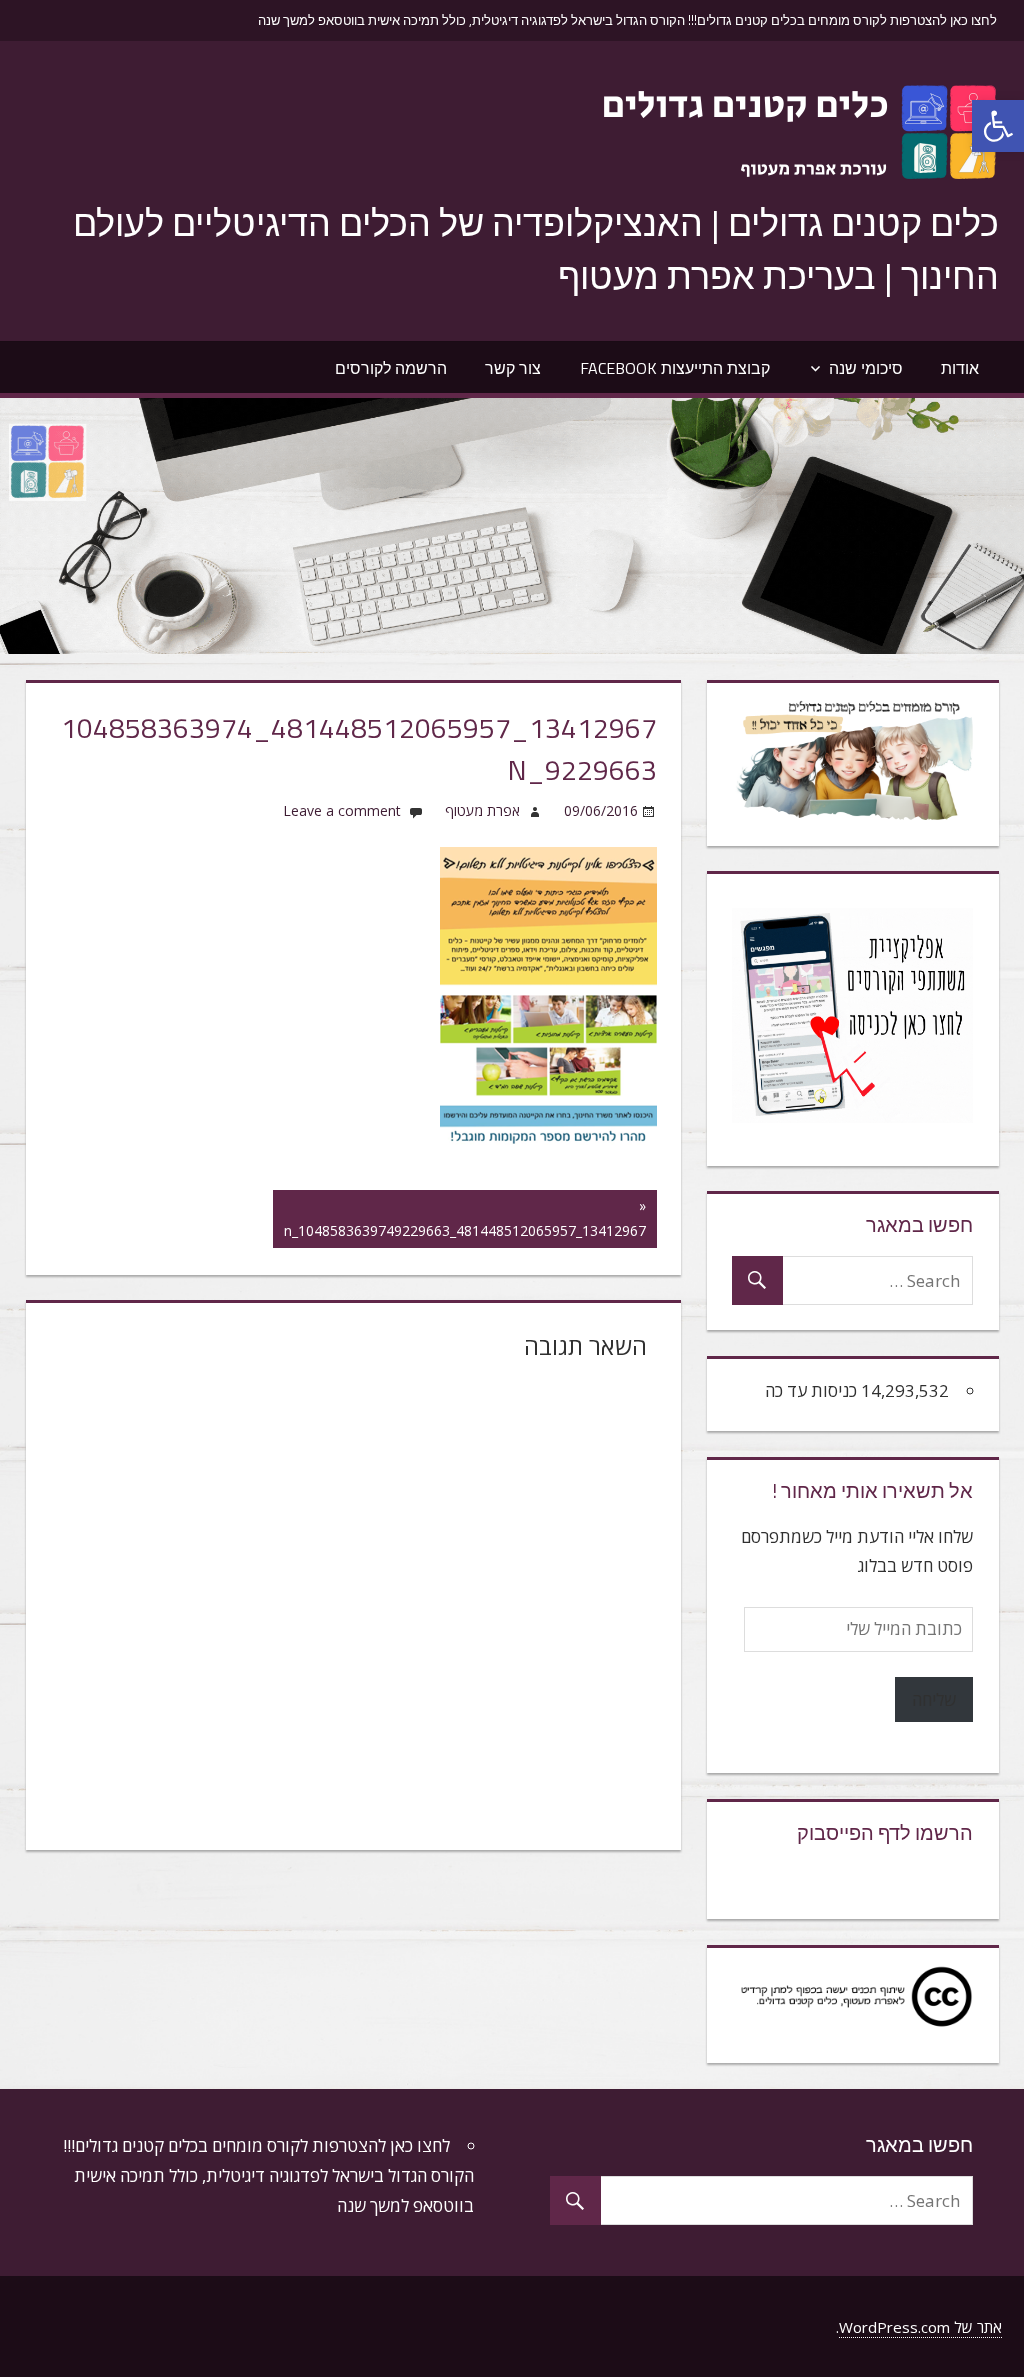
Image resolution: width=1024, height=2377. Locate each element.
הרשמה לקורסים (391, 368)
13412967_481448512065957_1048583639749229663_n (465, 1217)
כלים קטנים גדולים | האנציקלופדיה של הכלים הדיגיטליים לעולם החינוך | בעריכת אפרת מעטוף (536, 248)
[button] (998, 126)
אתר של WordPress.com (920, 2327)
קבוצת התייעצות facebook (675, 368)
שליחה (934, 1699)
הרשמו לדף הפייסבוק (885, 1832)
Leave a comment (342, 810)
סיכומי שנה (866, 368)
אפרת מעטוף (482, 810)
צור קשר (513, 368)
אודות (960, 368)
